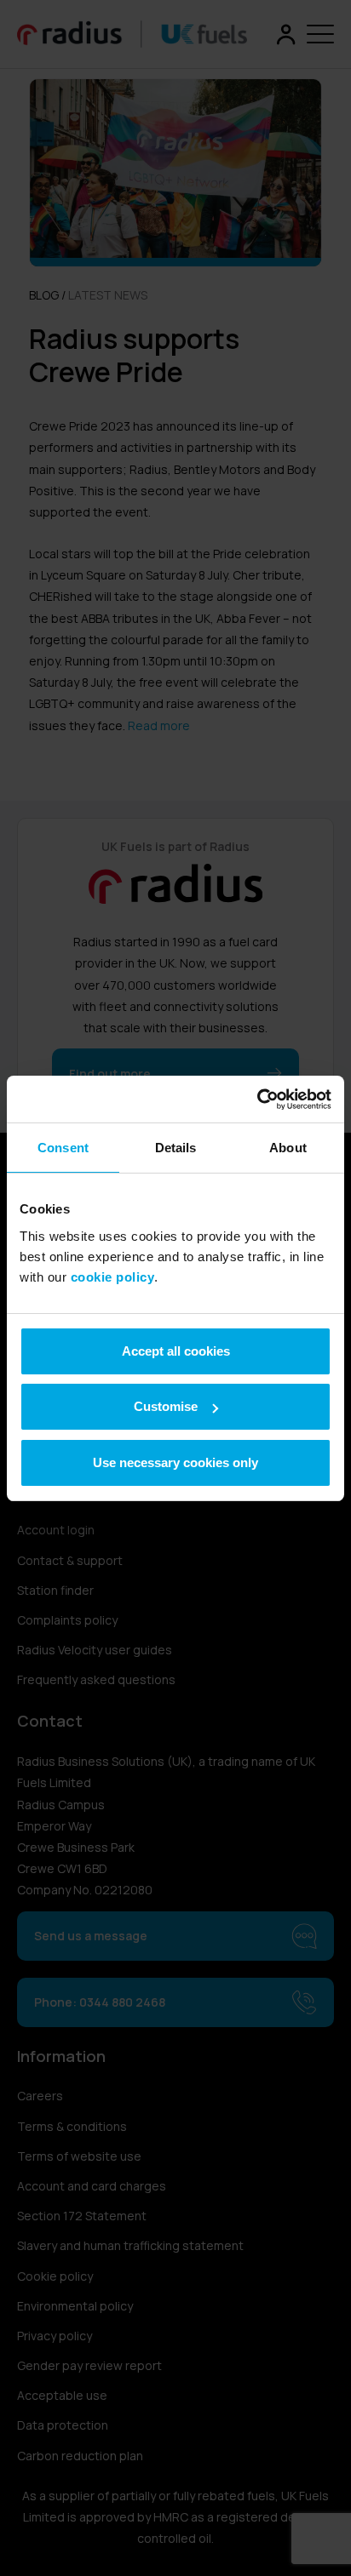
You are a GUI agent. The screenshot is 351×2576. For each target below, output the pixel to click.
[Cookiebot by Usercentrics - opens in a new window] (257, 1100)
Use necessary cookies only (175, 1462)
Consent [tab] (63, 1148)
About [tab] (288, 1148)
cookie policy (113, 1277)
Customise (166, 1406)
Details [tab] (176, 1148)
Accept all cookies (176, 1351)
